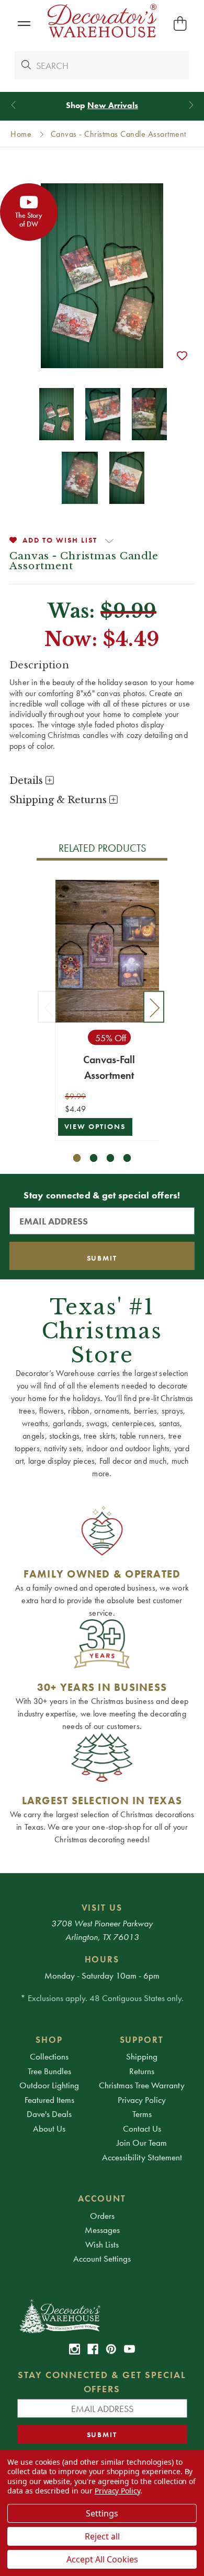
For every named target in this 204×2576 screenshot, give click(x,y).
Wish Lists (102, 2244)
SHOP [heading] (49, 2040)
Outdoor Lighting (49, 2085)
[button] (24, 24)
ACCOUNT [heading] (102, 2198)
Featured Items (49, 2100)
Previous (48, 1007)
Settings (102, 2513)
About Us (49, 2128)
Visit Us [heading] (102, 1908)
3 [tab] (111, 1158)
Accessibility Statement (142, 2157)
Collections (49, 2056)
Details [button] (27, 781)
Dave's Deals (49, 2114)
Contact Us (142, 2128)
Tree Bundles (49, 2071)
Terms (142, 2114)
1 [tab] (77, 1158)
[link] (75, 2349)
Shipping (142, 2056)
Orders (102, 2216)
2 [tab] (94, 1158)
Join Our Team (142, 2143)
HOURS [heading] (102, 1959)
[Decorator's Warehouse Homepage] (102, 2315)
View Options (95, 1127)
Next (154, 1007)
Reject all (102, 2536)
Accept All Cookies (102, 2559)
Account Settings (102, 2259)
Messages (102, 2230)
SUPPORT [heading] (142, 2040)
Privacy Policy (142, 2100)
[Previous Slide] (13, 105)
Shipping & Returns (59, 800)
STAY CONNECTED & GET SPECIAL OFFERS (102, 2382)
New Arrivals (113, 105)
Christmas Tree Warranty (142, 2085)
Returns (142, 2071)
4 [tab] (127, 1158)
